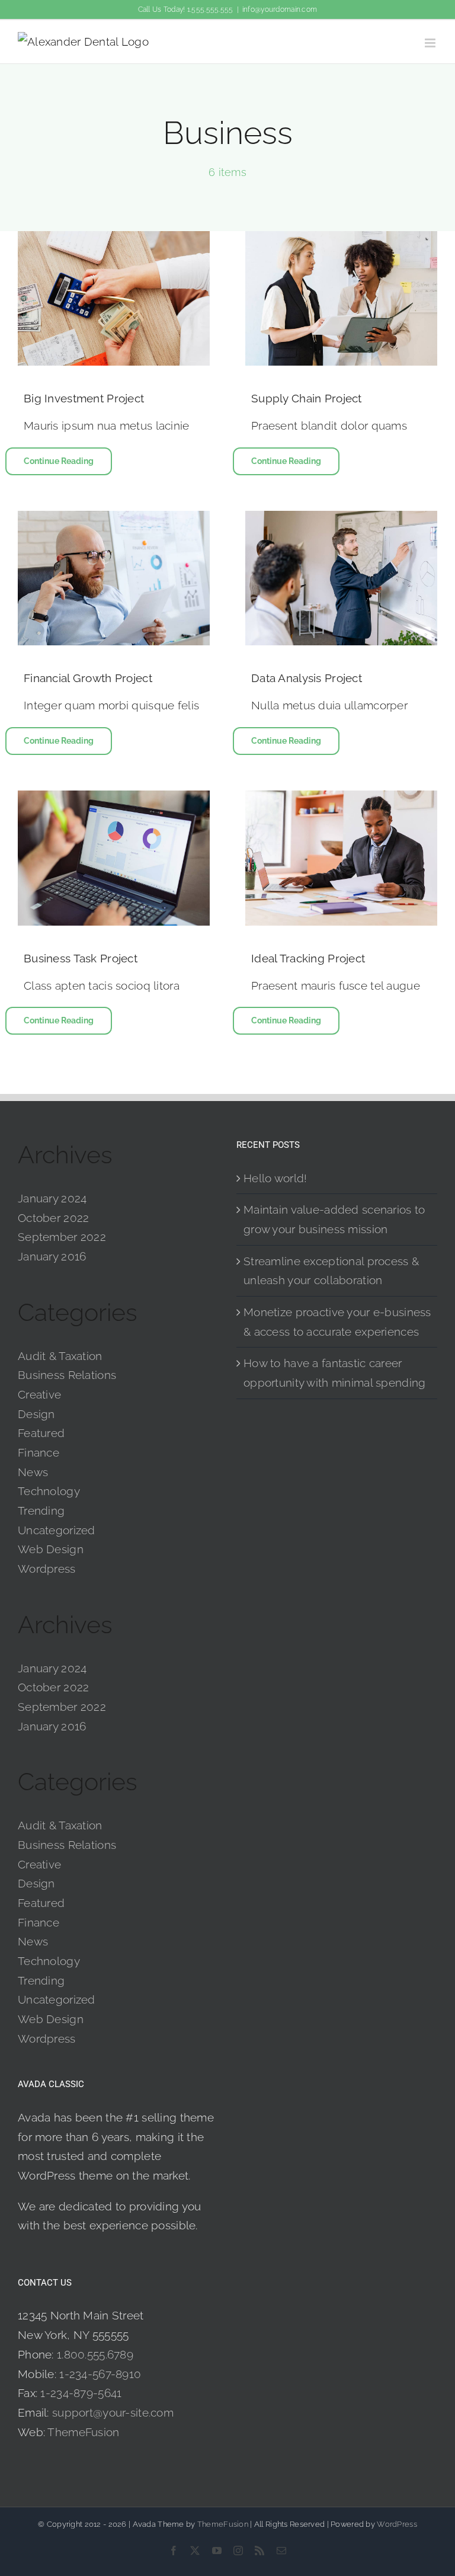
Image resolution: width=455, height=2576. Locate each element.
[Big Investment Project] (114, 298)
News (33, 1472)
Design (36, 1414)
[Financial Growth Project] (114, 578)
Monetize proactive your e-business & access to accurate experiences (337, 1322)
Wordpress (47, 1569)
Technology (49, 1491)
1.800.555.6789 (95, 2354)
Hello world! (275, 1178)
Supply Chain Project (307, 398)
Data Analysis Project (307, 678)
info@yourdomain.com (280, 9)
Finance (39, 1452)
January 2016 (52, 1256)
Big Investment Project (84, 398)
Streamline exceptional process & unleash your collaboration (331, 1271)
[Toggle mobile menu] (431, 43)
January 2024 (52, 1198)
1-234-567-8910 (100, 2374)
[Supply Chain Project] (341, 298)
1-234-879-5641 (81, 2393)
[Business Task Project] (114, 858)
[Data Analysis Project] (341, 578)
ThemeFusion (83, 2432)
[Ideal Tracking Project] (341, 858)
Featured (41, 1433)
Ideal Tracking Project (308, 958)
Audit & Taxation (60, 1356)
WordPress (397, 2524)
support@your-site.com (113, 2412)
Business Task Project (81, 958)
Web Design (51, 1549)
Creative (39, 1394)
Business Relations (67, 1375)
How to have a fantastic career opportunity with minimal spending (334, 1373)
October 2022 (53, 1218)
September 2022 (62, 1237)
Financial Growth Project (88, 678)
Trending (41, 1511)
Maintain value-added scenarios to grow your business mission (334, 1219)
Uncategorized (57, 1530)
